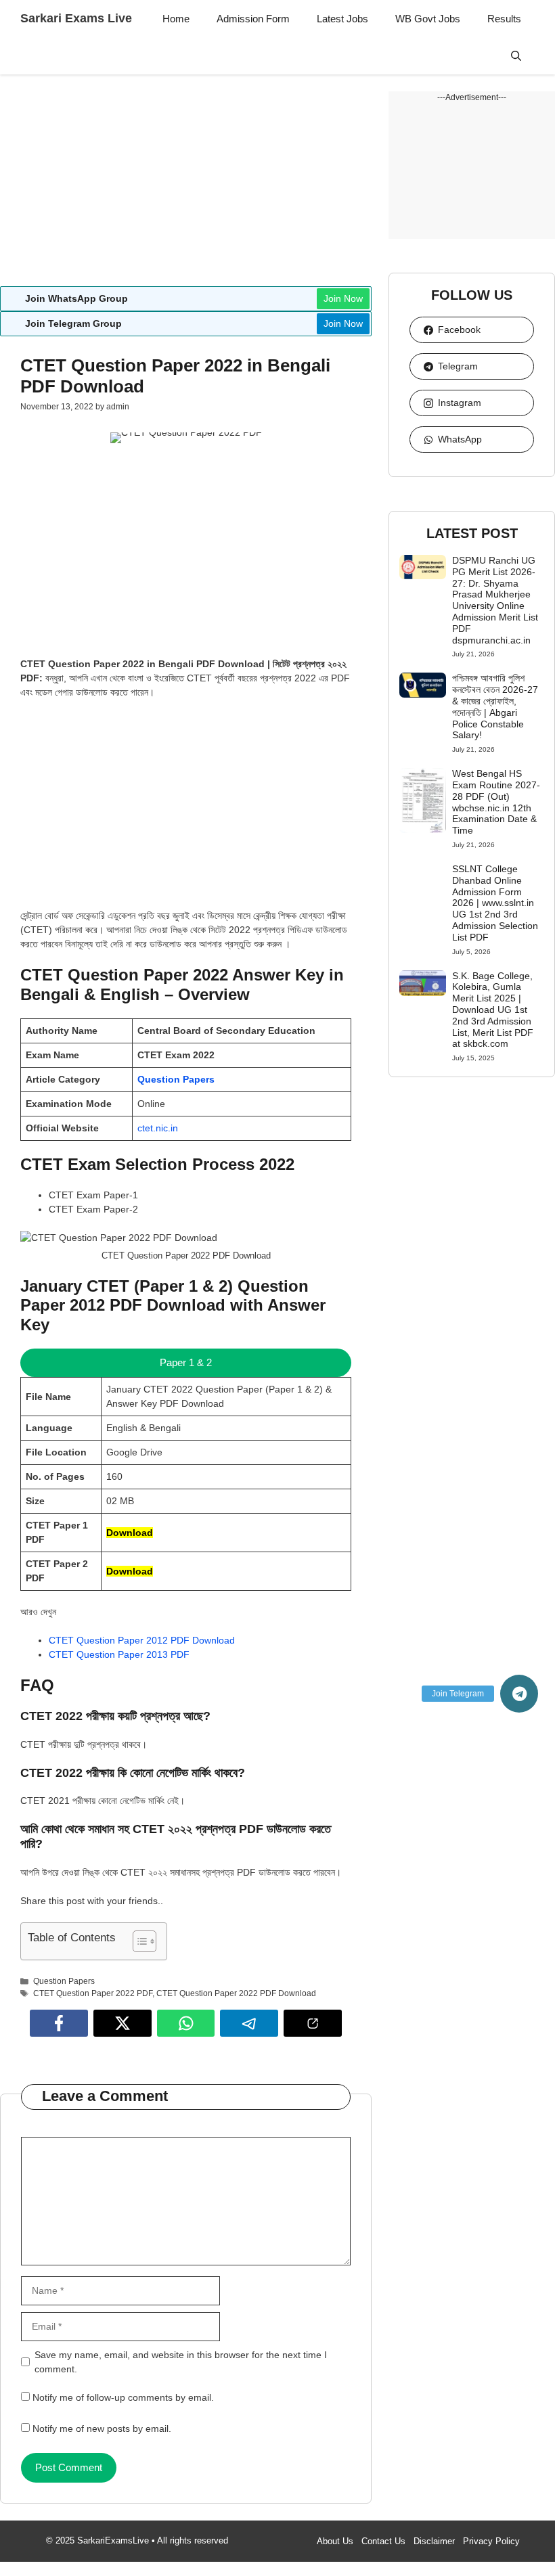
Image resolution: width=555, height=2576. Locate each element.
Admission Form (253, 19)
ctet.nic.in (158, 1128)
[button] (516, 56)
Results (504, 19)
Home (176, 19)
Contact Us (383, 2541)
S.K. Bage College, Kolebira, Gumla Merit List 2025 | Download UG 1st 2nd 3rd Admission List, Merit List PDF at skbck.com (493, 1010)
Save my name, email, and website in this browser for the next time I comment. (181, 2362)
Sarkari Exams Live (76, 18)
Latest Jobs (342, 19)
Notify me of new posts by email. (102, 2428)
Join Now (343, 298)
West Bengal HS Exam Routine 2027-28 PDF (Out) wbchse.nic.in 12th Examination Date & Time (496, 802)
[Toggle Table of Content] (138, 1941)
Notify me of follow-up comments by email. (123, 2397)
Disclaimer (434, 2541)
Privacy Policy (491, 2541)
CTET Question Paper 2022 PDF (93, 1993)
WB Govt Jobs (428, 19)
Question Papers (176, 1079)
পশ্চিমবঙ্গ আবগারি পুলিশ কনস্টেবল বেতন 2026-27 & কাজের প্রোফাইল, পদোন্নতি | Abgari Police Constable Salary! (495, 706)
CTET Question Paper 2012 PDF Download (142, 1640)
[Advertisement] (186, 186)
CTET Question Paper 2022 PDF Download (236, 1993)
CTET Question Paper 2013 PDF (119, 1654)
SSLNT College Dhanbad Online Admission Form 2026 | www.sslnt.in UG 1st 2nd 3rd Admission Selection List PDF (495, 903)
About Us (335, 2541)
